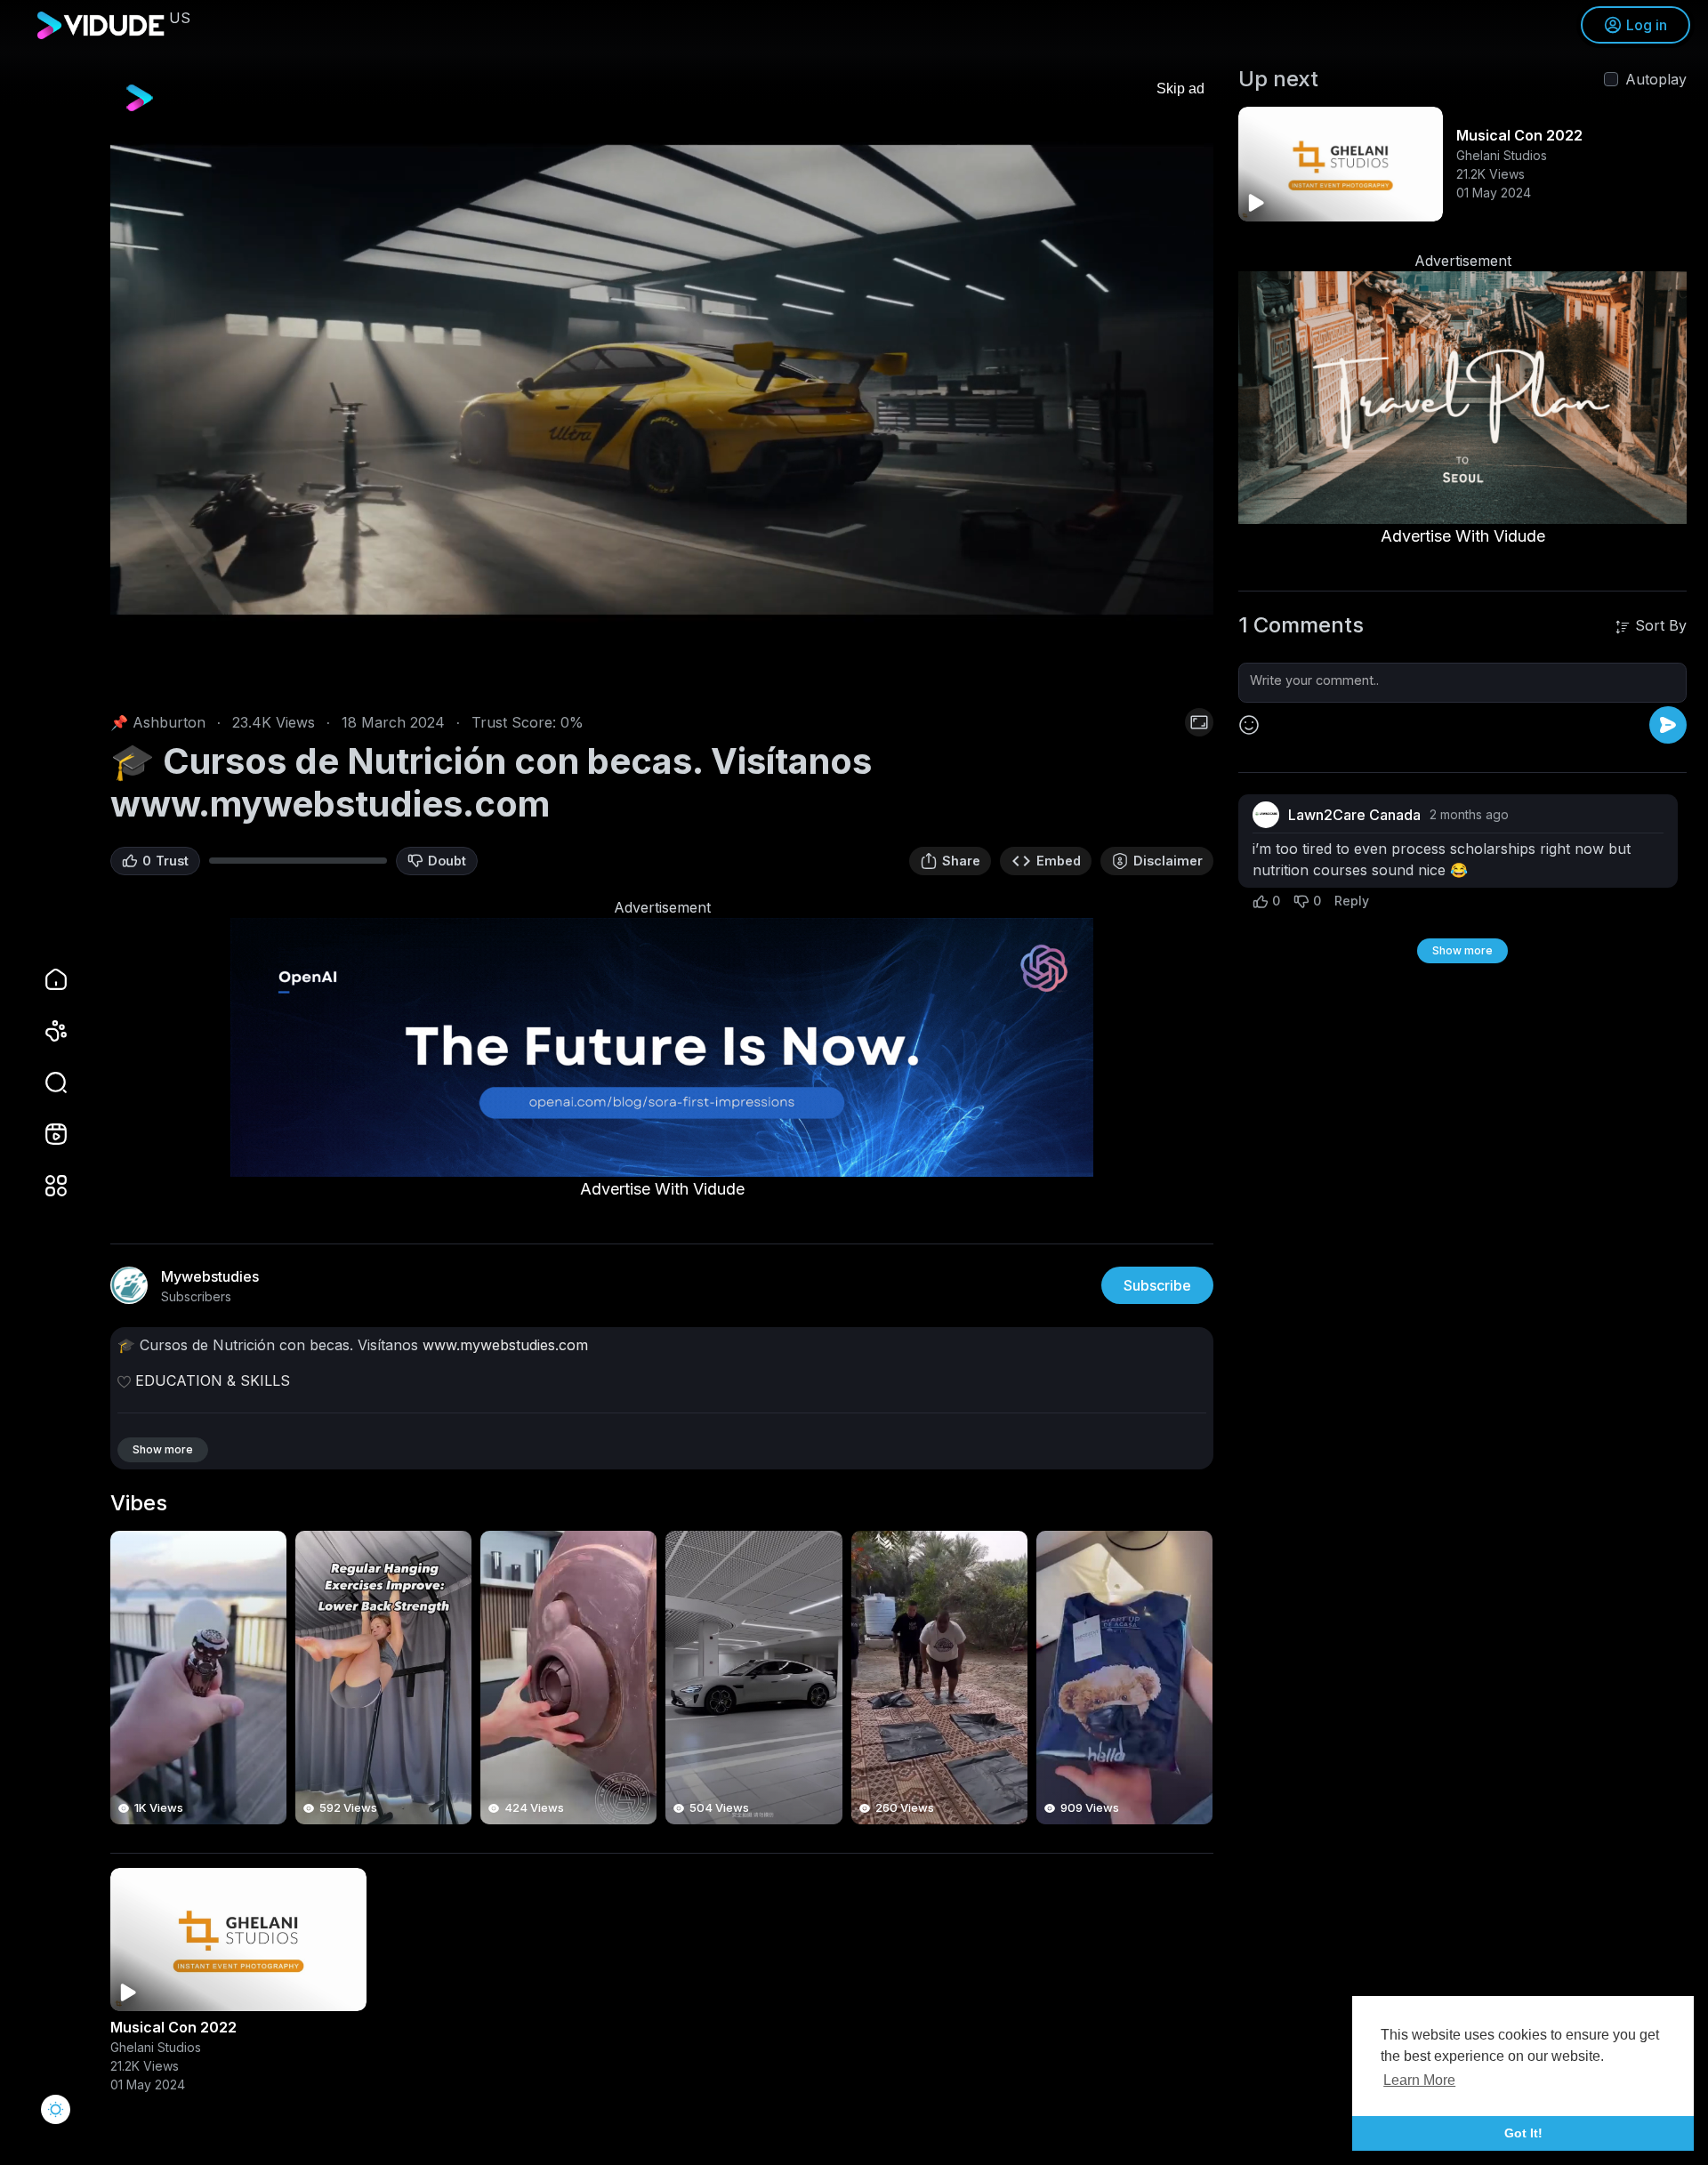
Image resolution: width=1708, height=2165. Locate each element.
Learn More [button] (1419, 2080)
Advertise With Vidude (662, 1189)
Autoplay (1656, 79)
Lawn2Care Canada (1354, 815)
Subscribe (1157, 1285)
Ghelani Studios (156, 2047)
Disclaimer (1168, 861)
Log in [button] (1647, 25)
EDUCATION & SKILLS (213, 1380)
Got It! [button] (1523, 2133)
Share (961, 861)
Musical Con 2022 (173, 2027)
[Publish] (1668, 725)
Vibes (139, 1503)
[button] (44, 1082)
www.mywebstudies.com (505, 1345)
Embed (1059, 861)
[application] (662, 380)
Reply (1352, 901)
